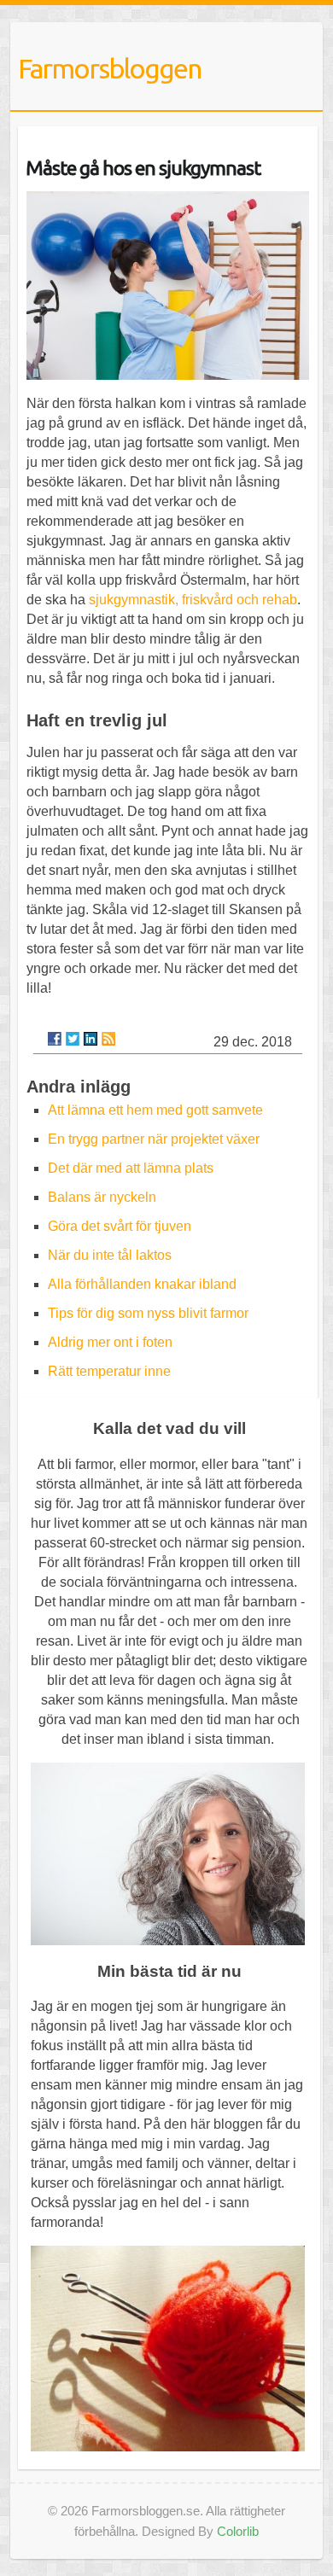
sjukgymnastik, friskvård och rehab (193, 600)
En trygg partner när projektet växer (154, 1139)
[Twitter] (73, 1039)
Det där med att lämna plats (131, 1168)
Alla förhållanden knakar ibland (142, 1284)
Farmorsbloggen (109, 68)
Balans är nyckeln (102, 1197)
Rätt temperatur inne (109, 1371)
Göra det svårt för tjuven (120, 1226)
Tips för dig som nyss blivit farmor (148, 1313)
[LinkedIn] (91, 1039)
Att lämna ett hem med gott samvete (155, 1110)
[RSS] (108, 1039)
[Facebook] (55, 1039)
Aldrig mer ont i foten (110, 1342)
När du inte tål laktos (110, 1255)
